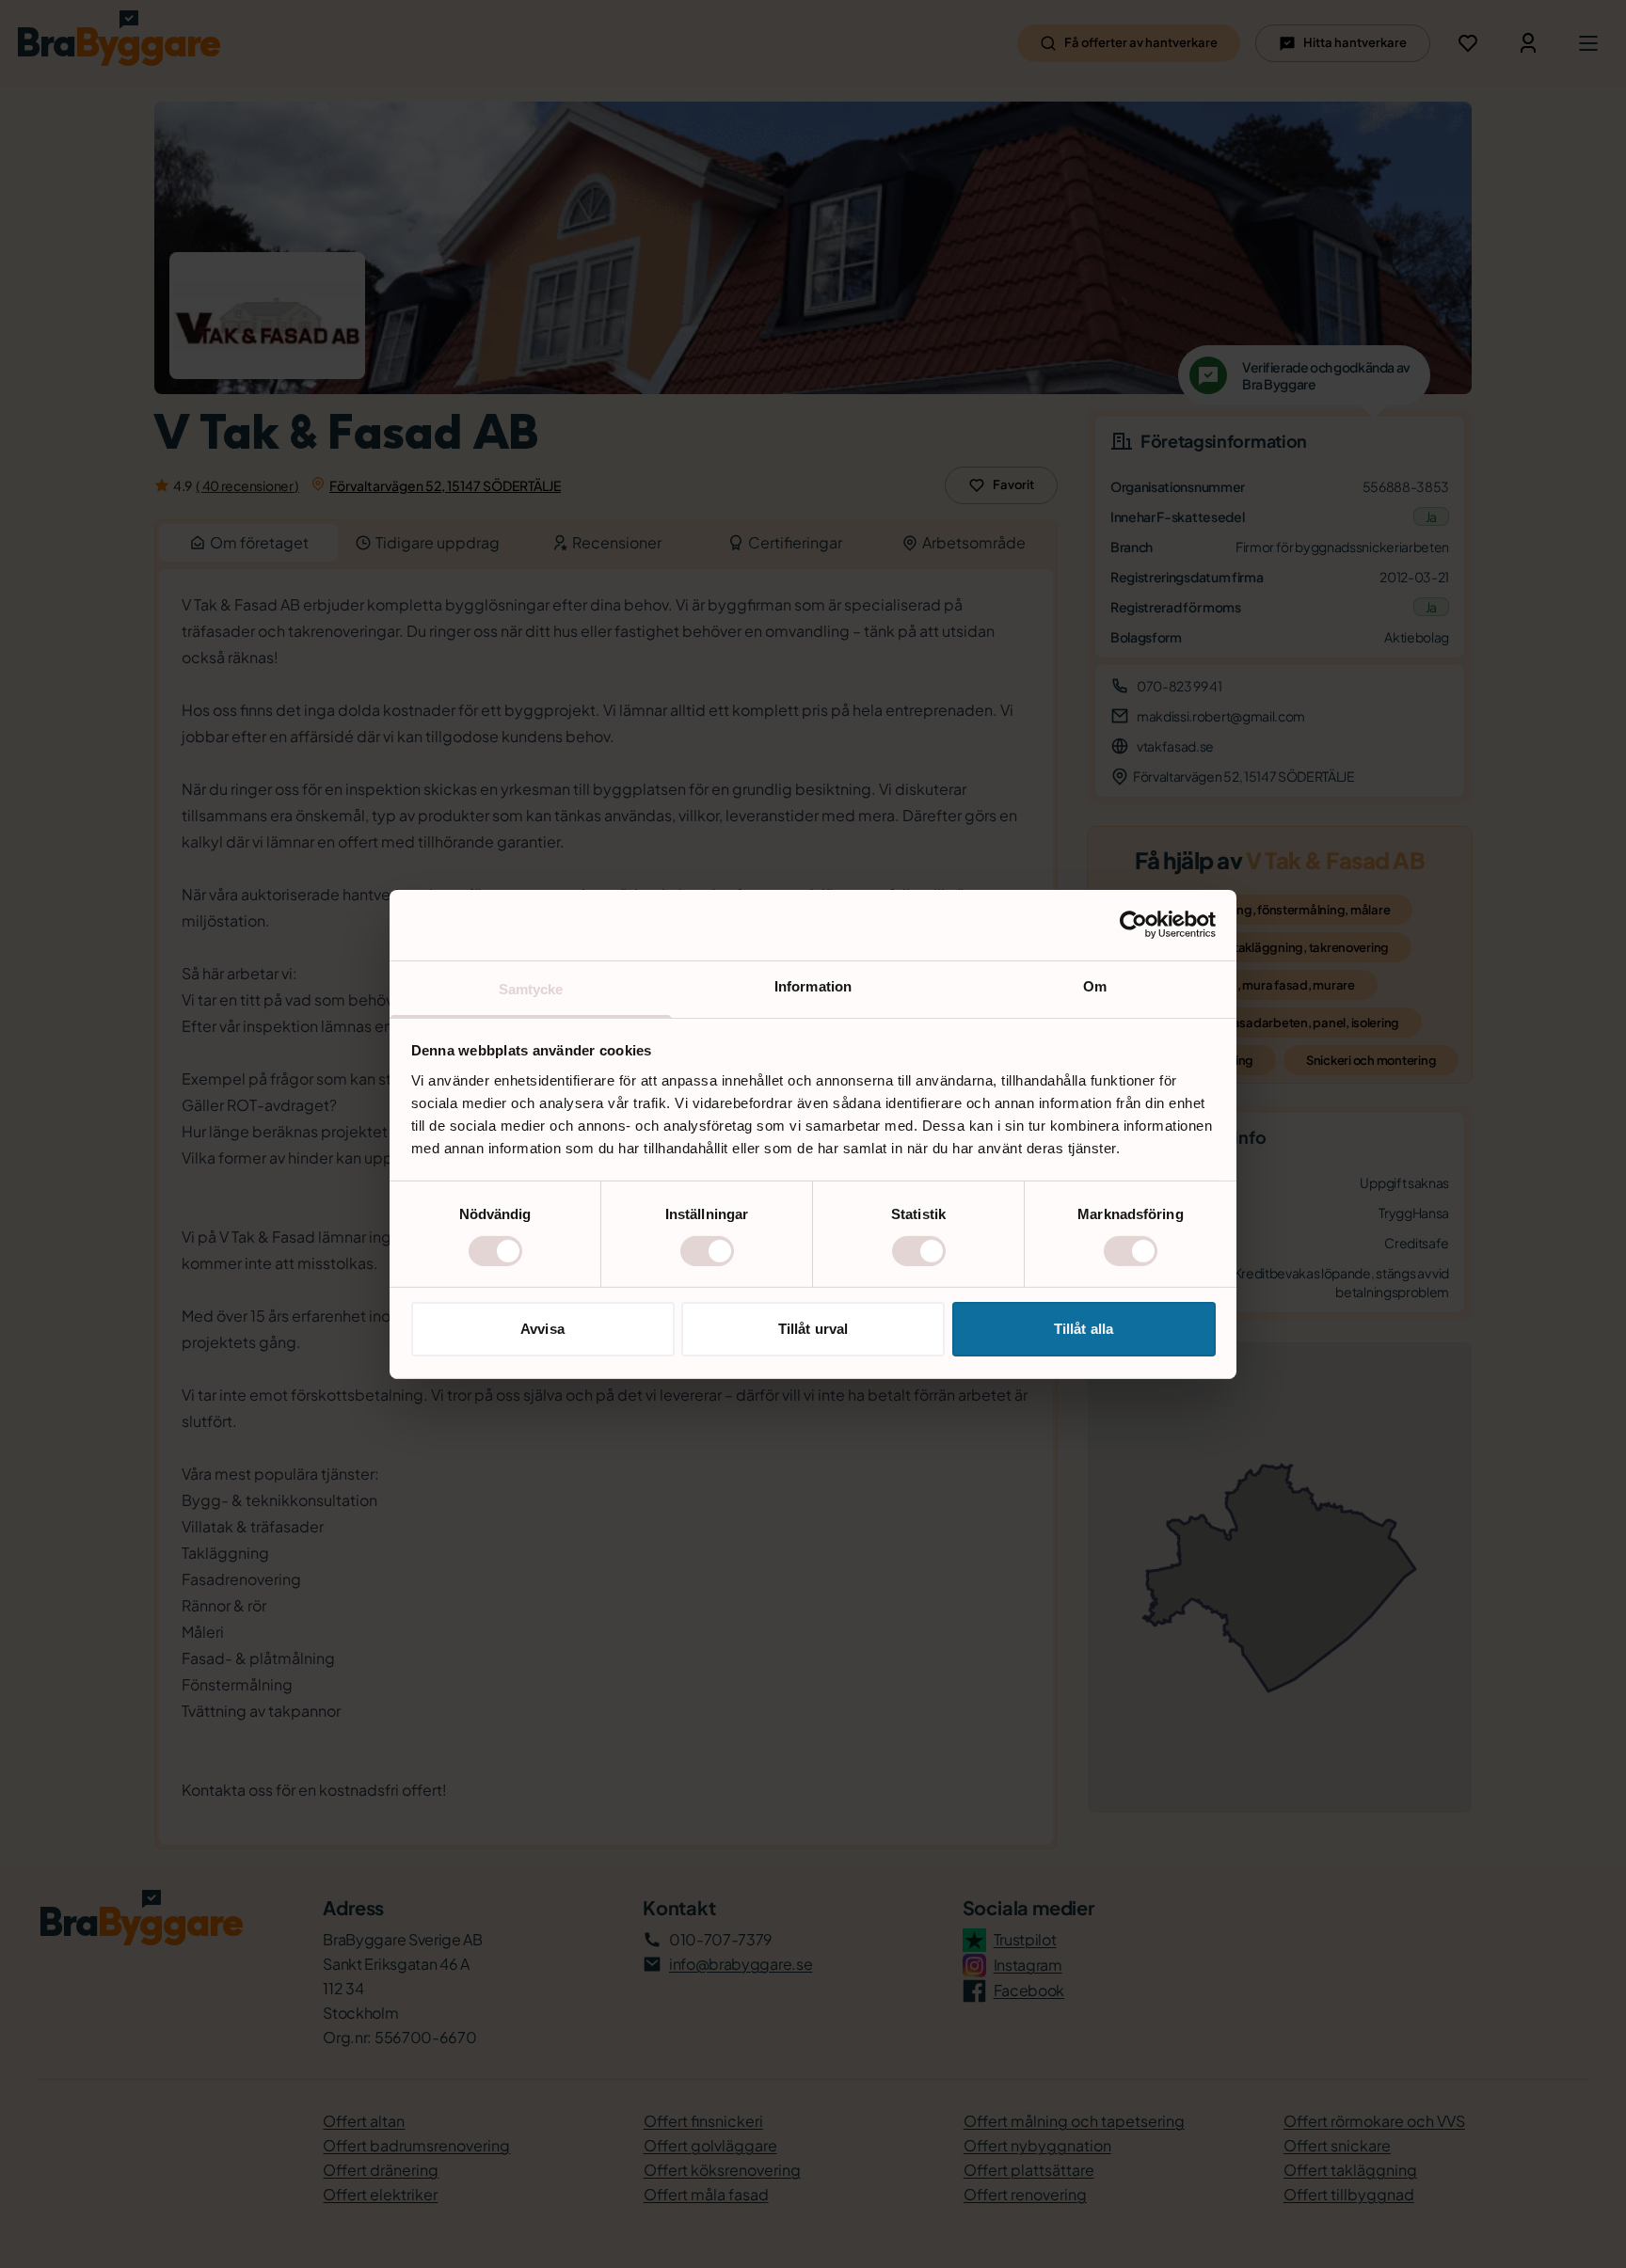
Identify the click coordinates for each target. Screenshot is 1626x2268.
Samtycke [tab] (531, 988)
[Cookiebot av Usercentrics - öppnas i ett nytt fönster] (1133, 925)
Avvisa (542, 1329)
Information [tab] (813, 985)
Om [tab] (1095, 985)
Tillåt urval (813, 1329)
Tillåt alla (1084, 1329)
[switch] (707, 1251)
